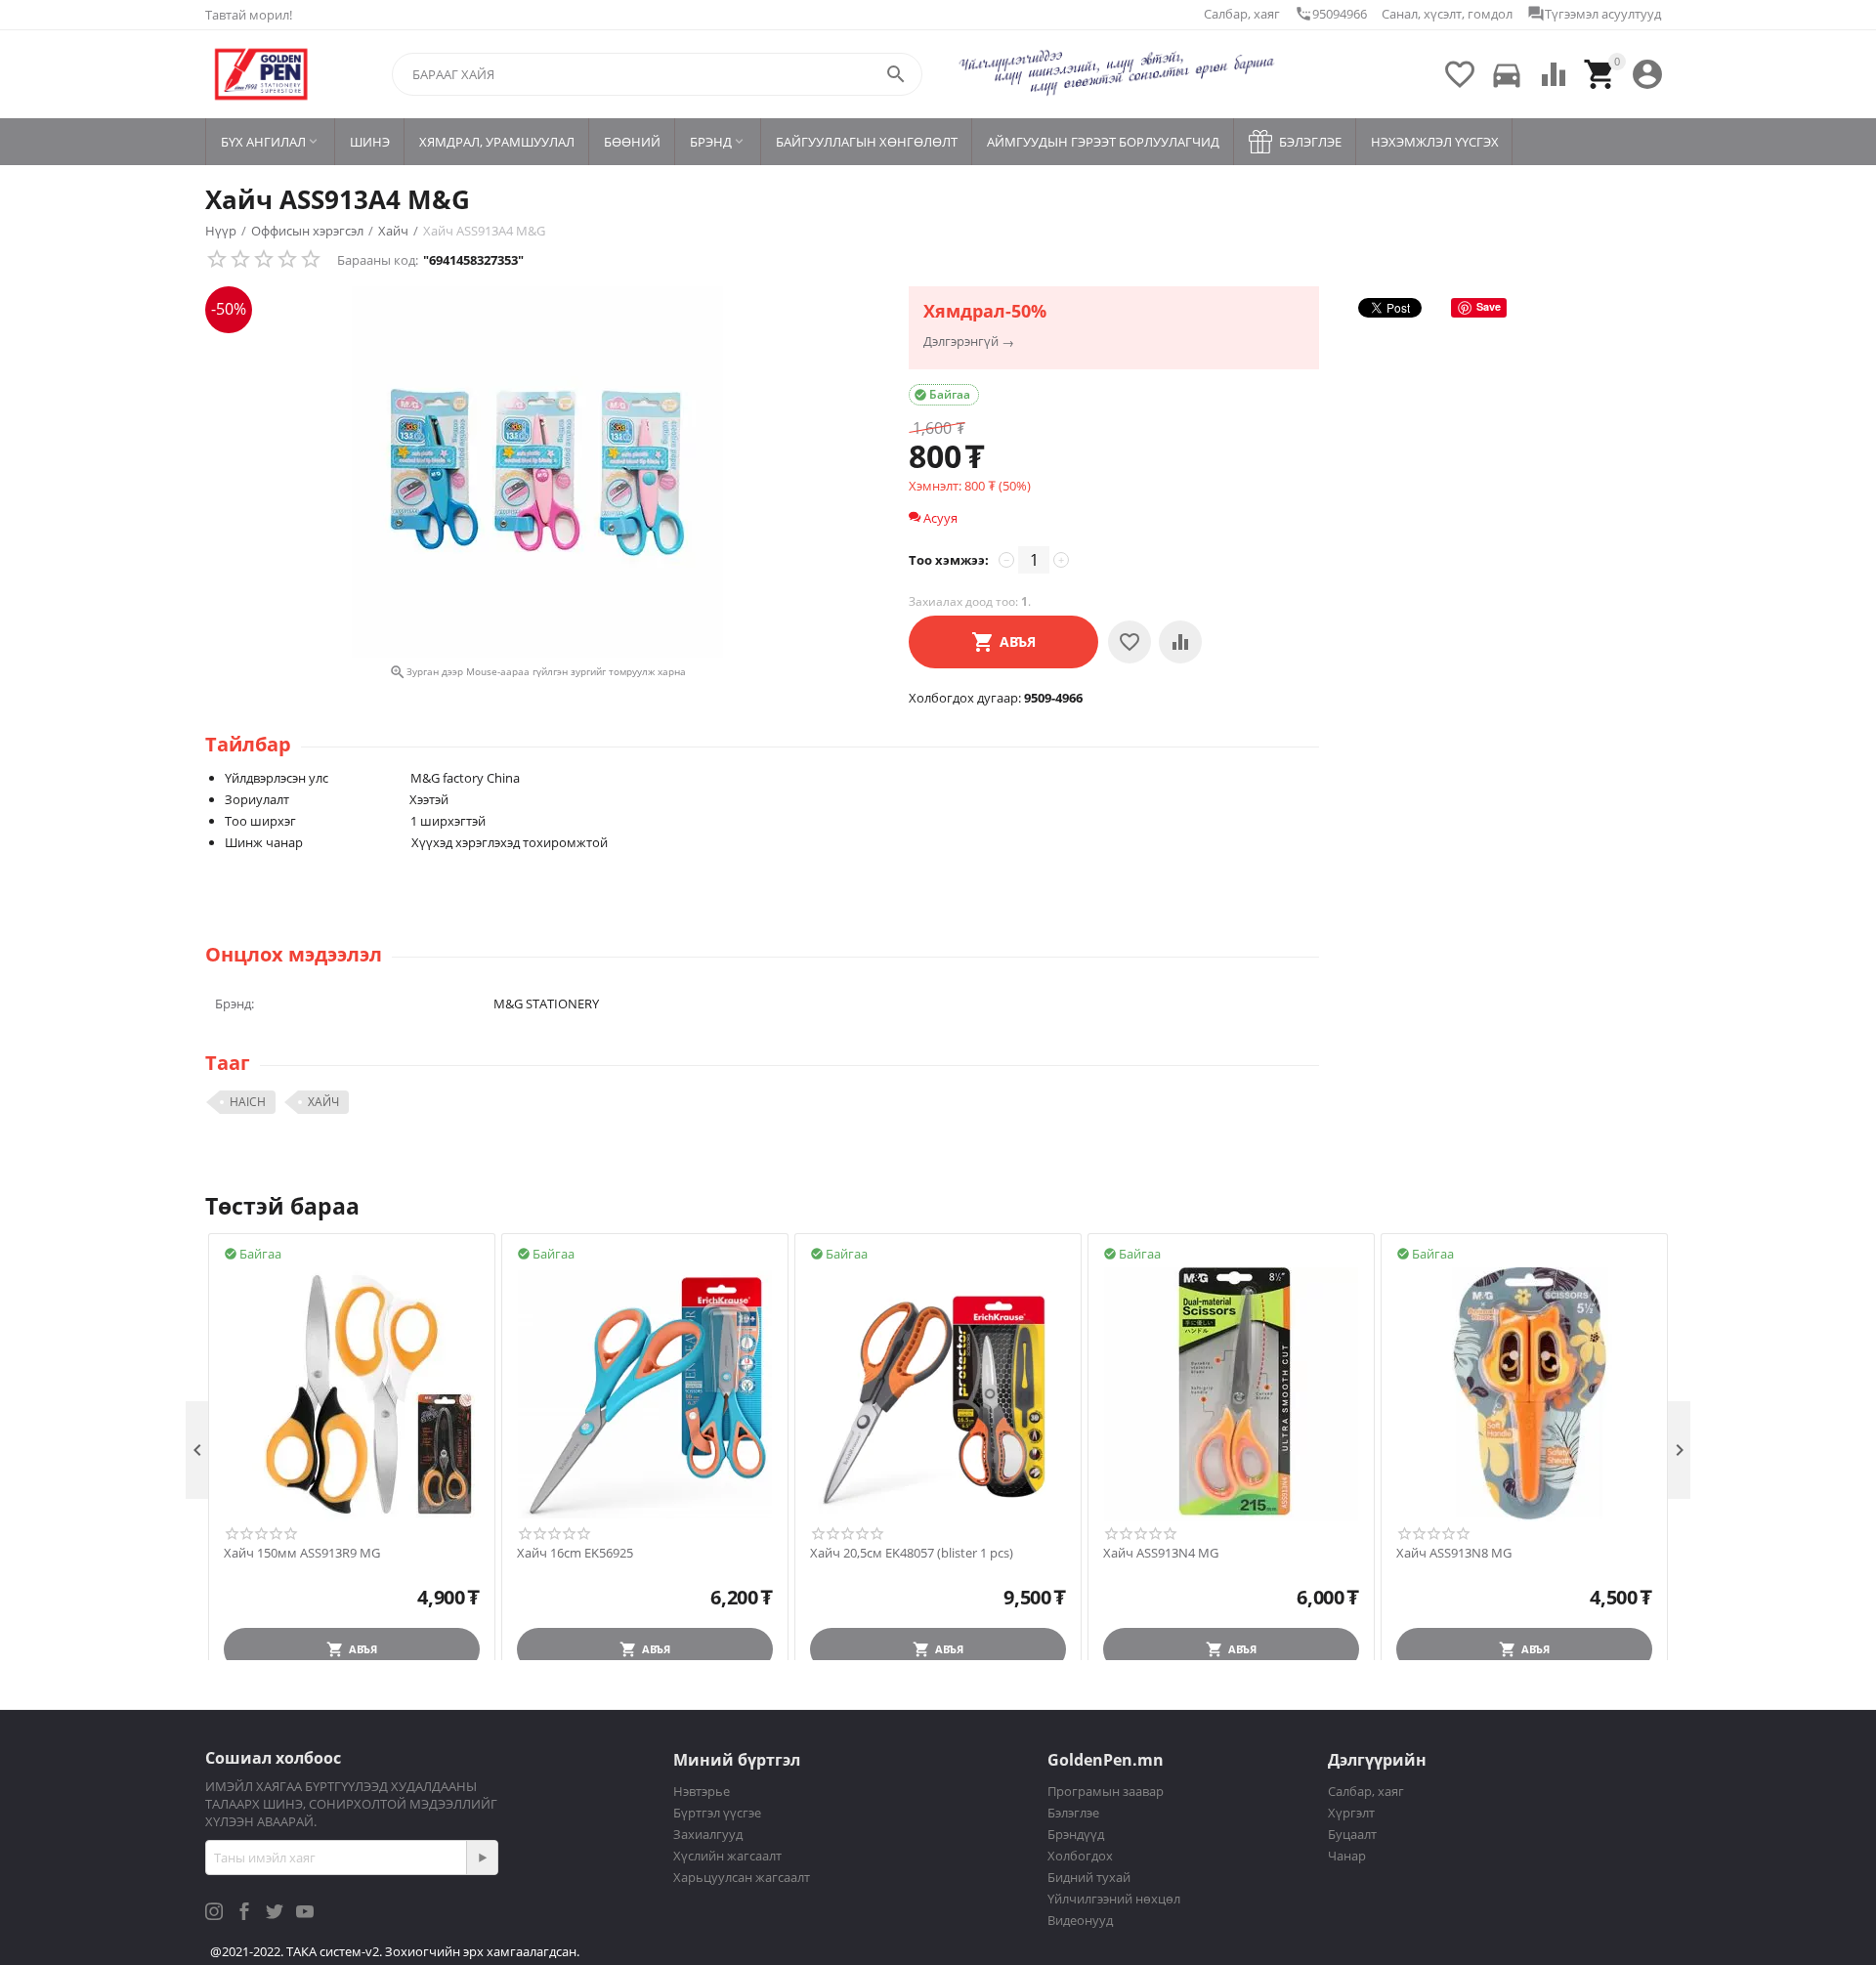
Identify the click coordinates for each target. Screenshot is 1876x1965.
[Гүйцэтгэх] (482, 1858)
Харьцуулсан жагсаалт (742, 1877)
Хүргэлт (1351, 1813)
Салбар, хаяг (1242, 14)
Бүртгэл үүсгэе (717, 1813)
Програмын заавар (1106, 1791)
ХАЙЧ (323, 1102)
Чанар (1347, 1856)
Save (1489, 306)
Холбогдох (1080, 1856)
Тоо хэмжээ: (949, 560)
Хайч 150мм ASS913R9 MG (302, 1554)
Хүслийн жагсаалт (727, 1856)
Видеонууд (1080, 1920)
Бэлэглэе (1073, 1813)
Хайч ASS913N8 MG (1454, 1554)
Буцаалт (1352, 1834)
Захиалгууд (708, 1834)
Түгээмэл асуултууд (1594, 14)
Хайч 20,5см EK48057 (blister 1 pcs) (912, 1554)
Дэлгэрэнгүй (961, 342)
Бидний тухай (1089, 1877)
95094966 (1331, 14)
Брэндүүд (1076, 1834)
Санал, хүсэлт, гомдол (1447, 14)
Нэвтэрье (702, 1791)
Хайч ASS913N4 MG (1161, 1554)
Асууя (939, 518)
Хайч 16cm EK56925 (575, 1554)
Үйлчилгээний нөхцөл (1114, 1899)
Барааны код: (378, 260)
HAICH (248, 1102)
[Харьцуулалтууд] (1180, 642)
